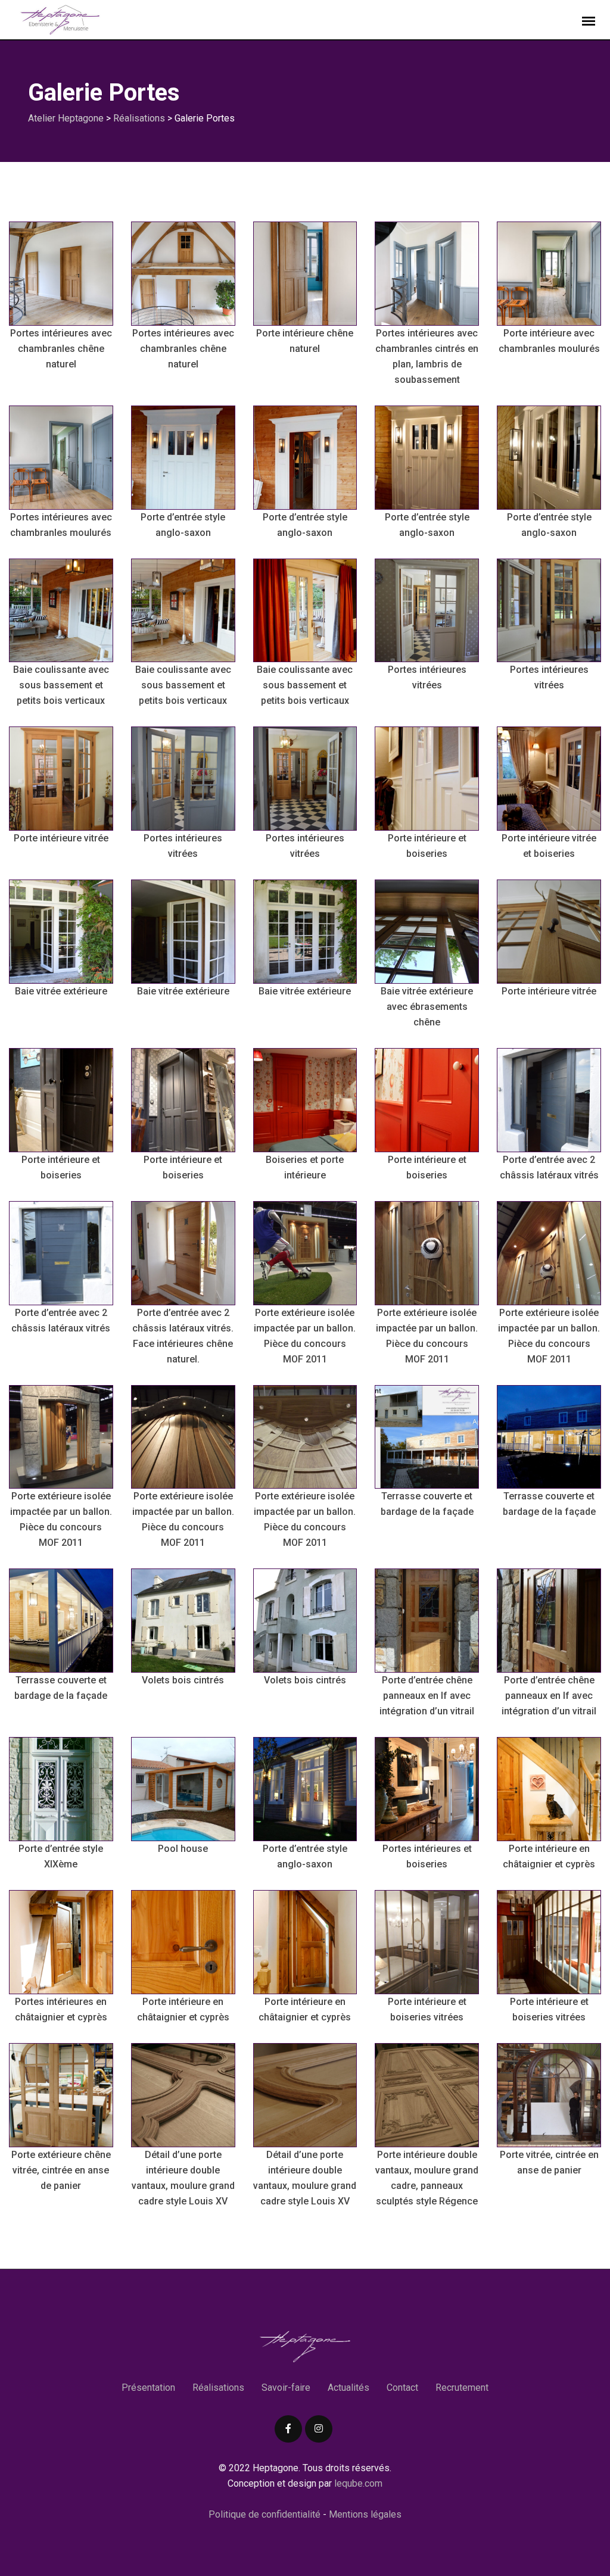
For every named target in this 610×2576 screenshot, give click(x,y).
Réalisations (218, 2388)
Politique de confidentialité (264, 2514)
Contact (402, 2388)
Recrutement (462, 2388)
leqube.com (357, 2483)
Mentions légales (365, 2514)
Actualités (348, 2388)
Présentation (148, 2388)
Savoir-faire (286, 2388)
